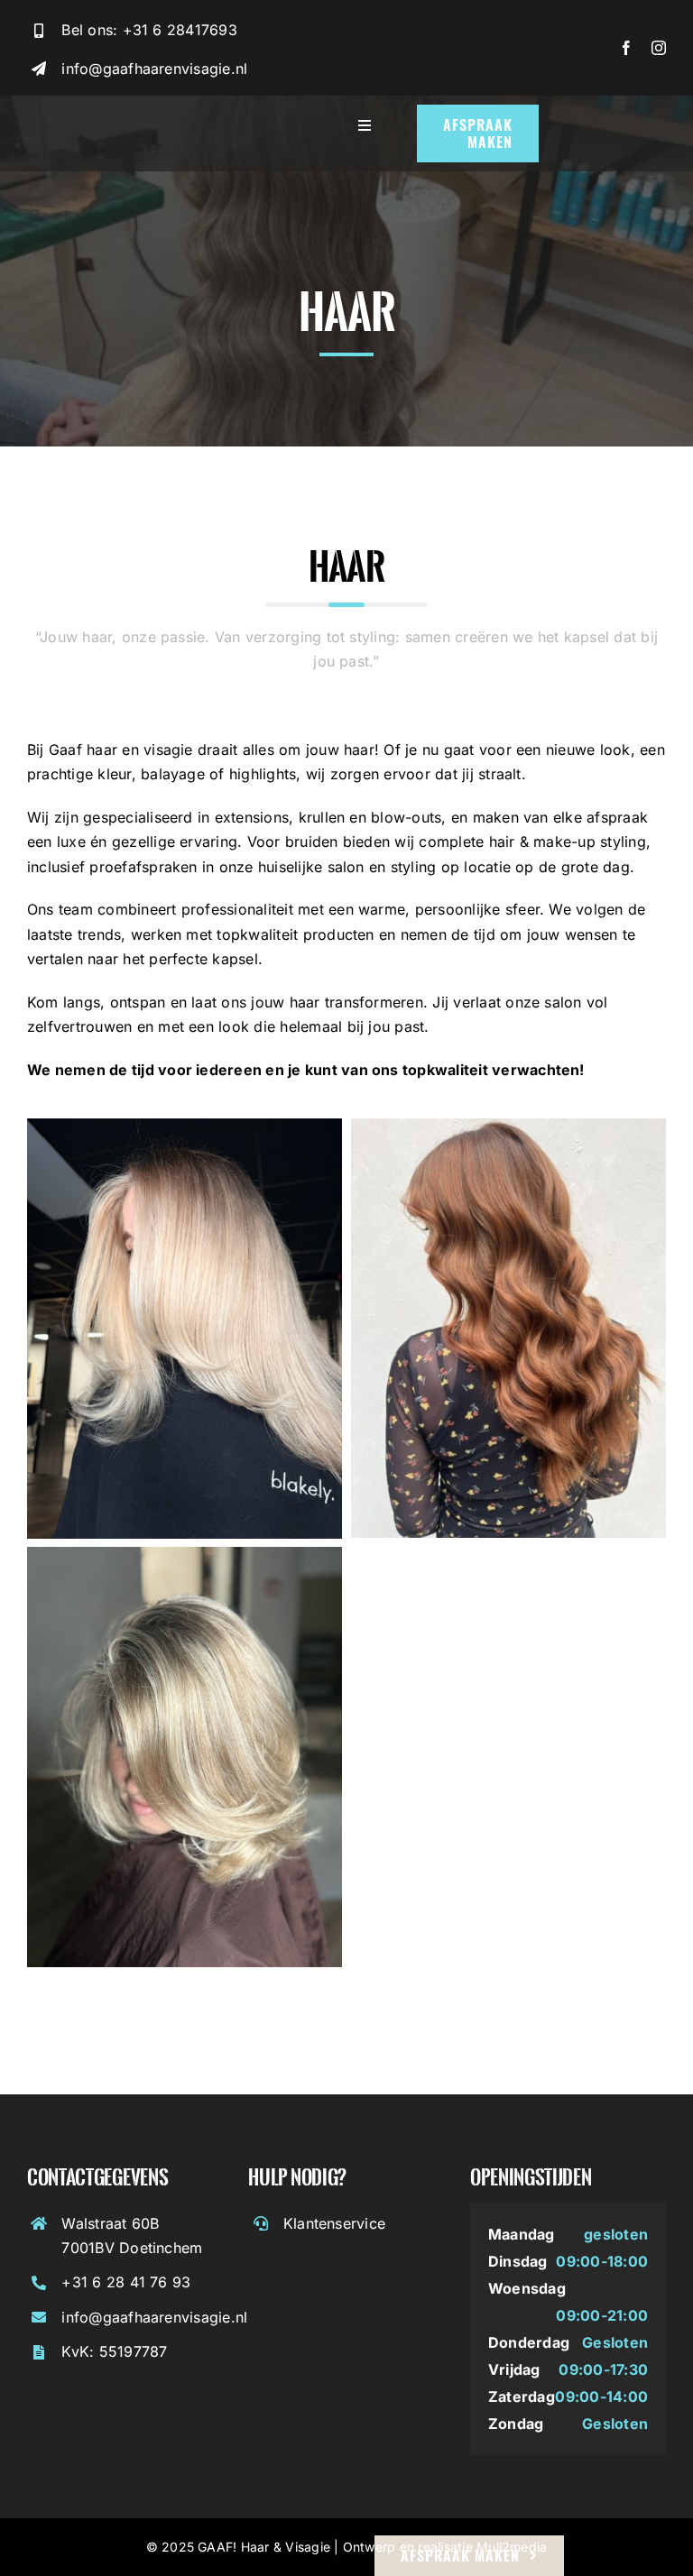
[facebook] (626, 48)
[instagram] (659, 48)
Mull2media (512, 2547)
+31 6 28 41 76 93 (126, 2282)
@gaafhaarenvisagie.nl (168, 2317)
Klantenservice (334, 2223)
